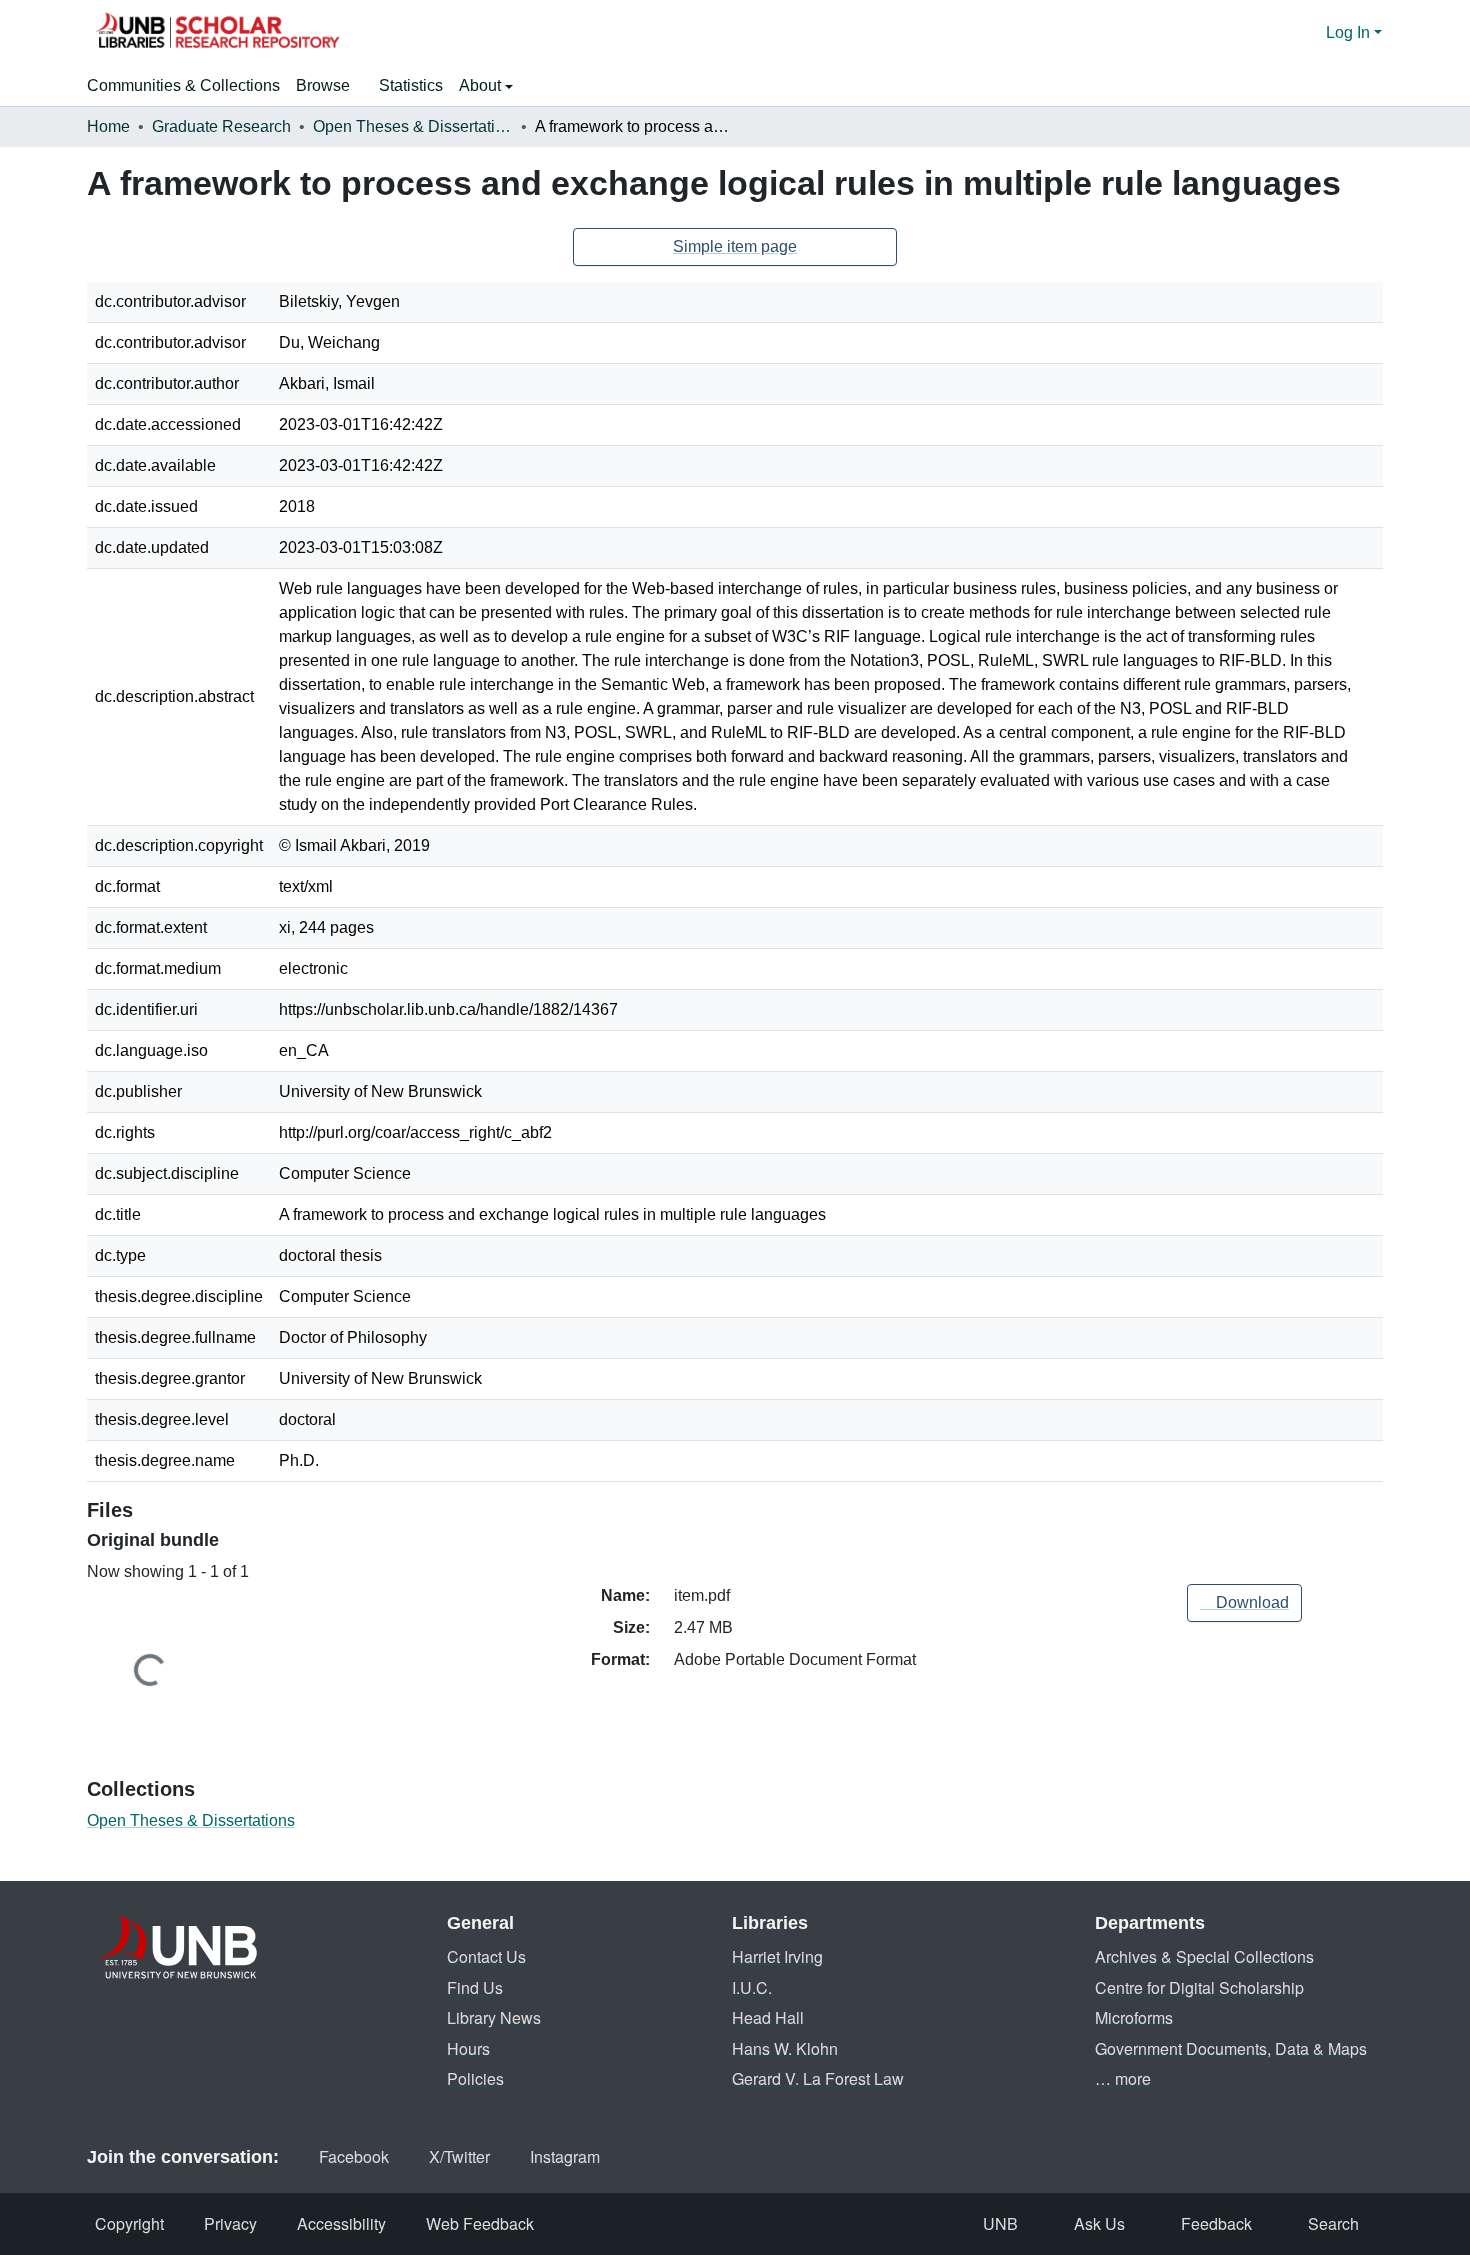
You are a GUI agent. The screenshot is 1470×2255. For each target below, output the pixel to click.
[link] (1244, 1603)
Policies (475, 2078)
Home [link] (108, 126)
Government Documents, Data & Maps (1231, 2048)
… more (1123, 2078)
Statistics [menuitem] (411, 85)
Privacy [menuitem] (230, 2223)
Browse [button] (323, 85)
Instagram (565, 2156)
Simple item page (735, 246)
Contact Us (486, 1956)
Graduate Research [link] (221, 126)
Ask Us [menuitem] (1099, 2223)
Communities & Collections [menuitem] (183, 85)
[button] (217, 33)
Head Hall (768, 2017)
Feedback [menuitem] (1216, 2223)
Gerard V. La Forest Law (818, 2078)
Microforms (1134, 2017)
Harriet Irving (777, 1956)
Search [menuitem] (1333, 2223)
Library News (494, 2017)
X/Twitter (459, 2156)
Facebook (354, 2156)
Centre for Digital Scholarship (1199, 1987)
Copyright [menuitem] (129, 2223)
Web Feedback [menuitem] (480, 2223)
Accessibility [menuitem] (341, 2223)
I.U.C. (752, 1987)
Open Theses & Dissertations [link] (413, 126)
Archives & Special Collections (1204, 1956)
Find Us (475, 1987)
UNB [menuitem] (1000, 2223)
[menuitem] (329, 86)
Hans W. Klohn (785, 2048)
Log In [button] (1350, 32)
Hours (468, 2048)
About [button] (482, 85)
